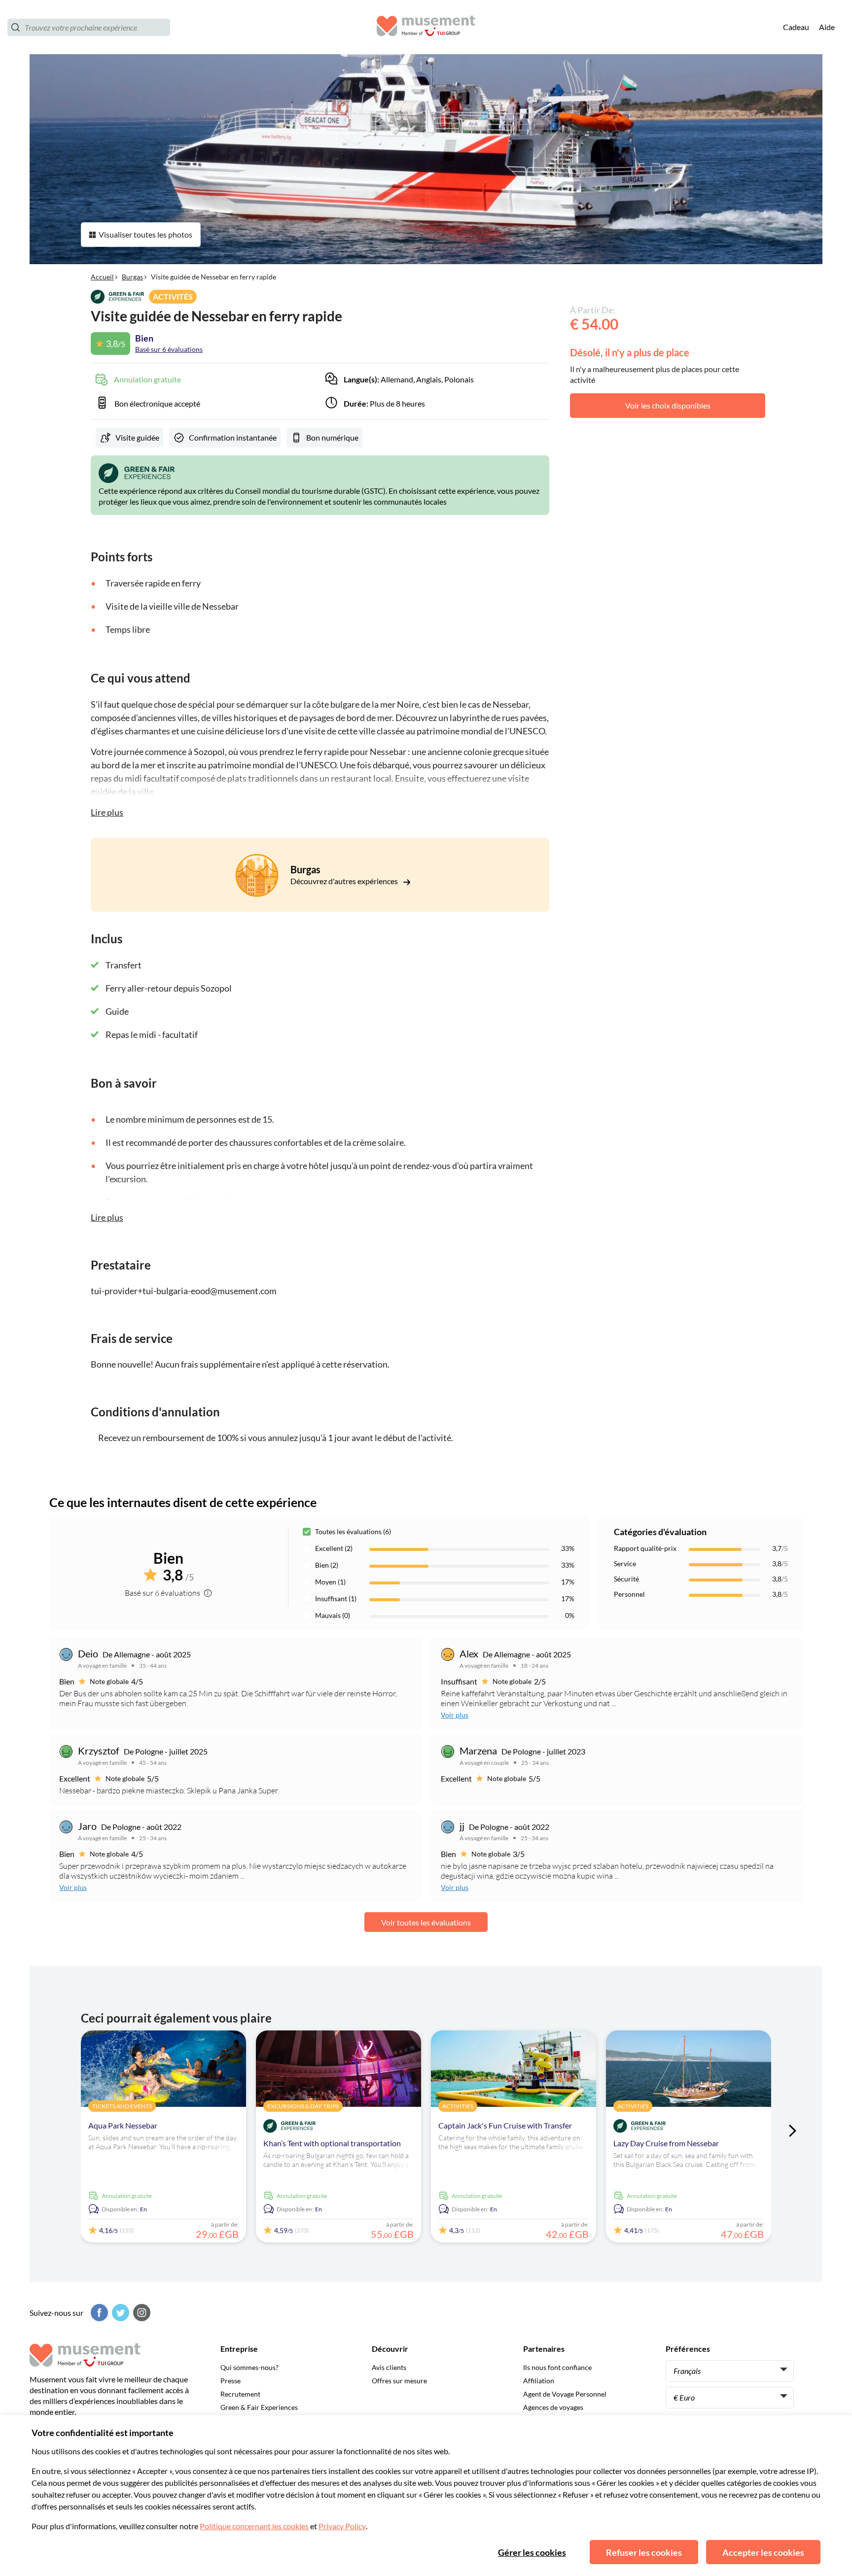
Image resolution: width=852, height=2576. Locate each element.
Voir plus (455, 1715)
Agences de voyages (553, 2407)
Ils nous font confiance (557, 2367)
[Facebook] (98, 2313)
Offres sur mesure (399, 2381)
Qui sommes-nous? (249, 2367)
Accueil (102, 277)
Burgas (132, 277)
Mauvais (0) (333, 1615)
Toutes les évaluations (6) (353, 1531)
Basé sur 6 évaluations (169, 349)
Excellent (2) (334, 1548)
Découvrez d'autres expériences (345, 881)
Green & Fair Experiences (259, 2407)
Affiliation (539, 2381)
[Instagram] (141, 2313)
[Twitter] (119, 2313)
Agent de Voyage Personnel (565, 2394)
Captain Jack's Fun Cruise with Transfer (505, 2125)
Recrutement (240, 2394)
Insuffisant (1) (336, 1598)
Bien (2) (327, 1565)
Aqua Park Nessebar (123, 2125)
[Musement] (426, 27)
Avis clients (389, 2367)
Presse (231, 2381)
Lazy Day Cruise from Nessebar (666, 2143)
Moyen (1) (330, 1582)
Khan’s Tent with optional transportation (332, 2143)
